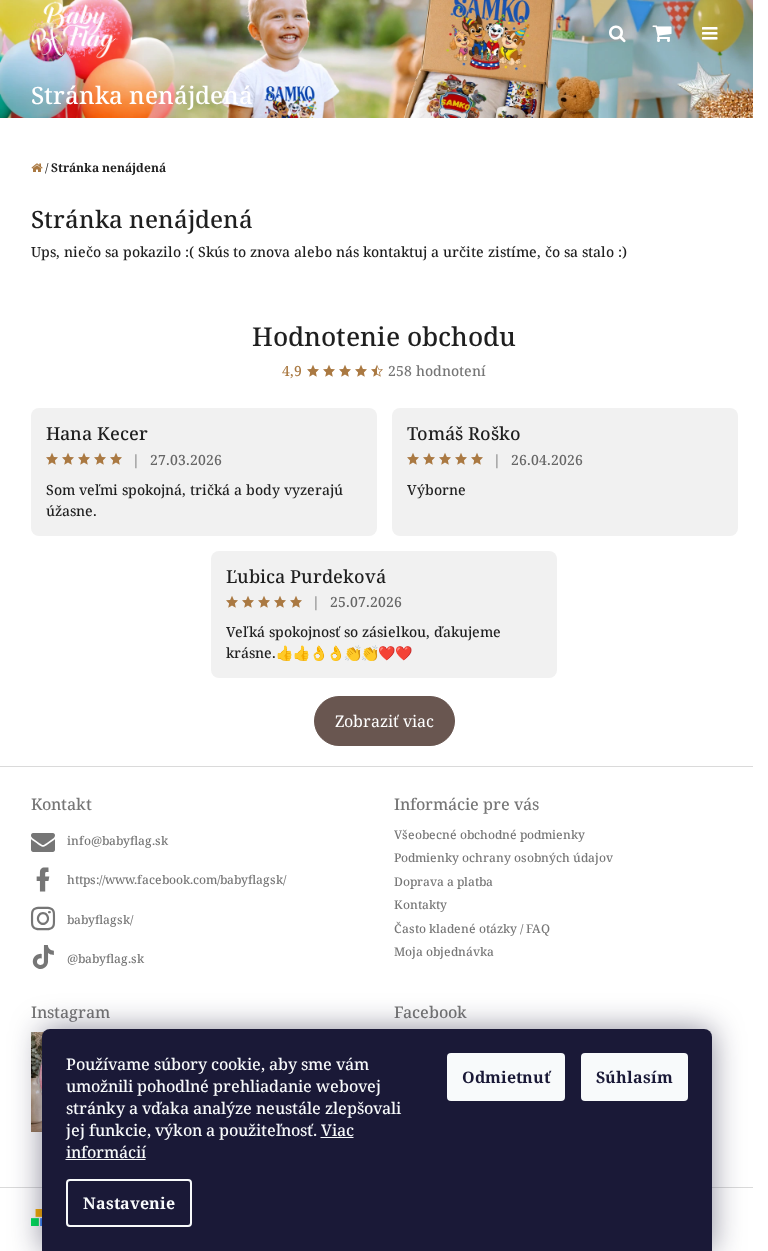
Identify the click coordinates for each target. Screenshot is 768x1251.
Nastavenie (129, 1203)
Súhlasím (634, 1077)
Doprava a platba (443, 881)
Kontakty (420, 904)
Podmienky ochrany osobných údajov (503, 857)
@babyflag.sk (105, 958)
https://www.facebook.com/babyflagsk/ (176, 879)
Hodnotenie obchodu (384, 336)
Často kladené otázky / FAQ (472, 928)
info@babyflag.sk (117, 840)
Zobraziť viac (384, 721)
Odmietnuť (506, 1077)
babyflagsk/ (100, 919)
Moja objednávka (444, 951)
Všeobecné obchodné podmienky (489, 834)
